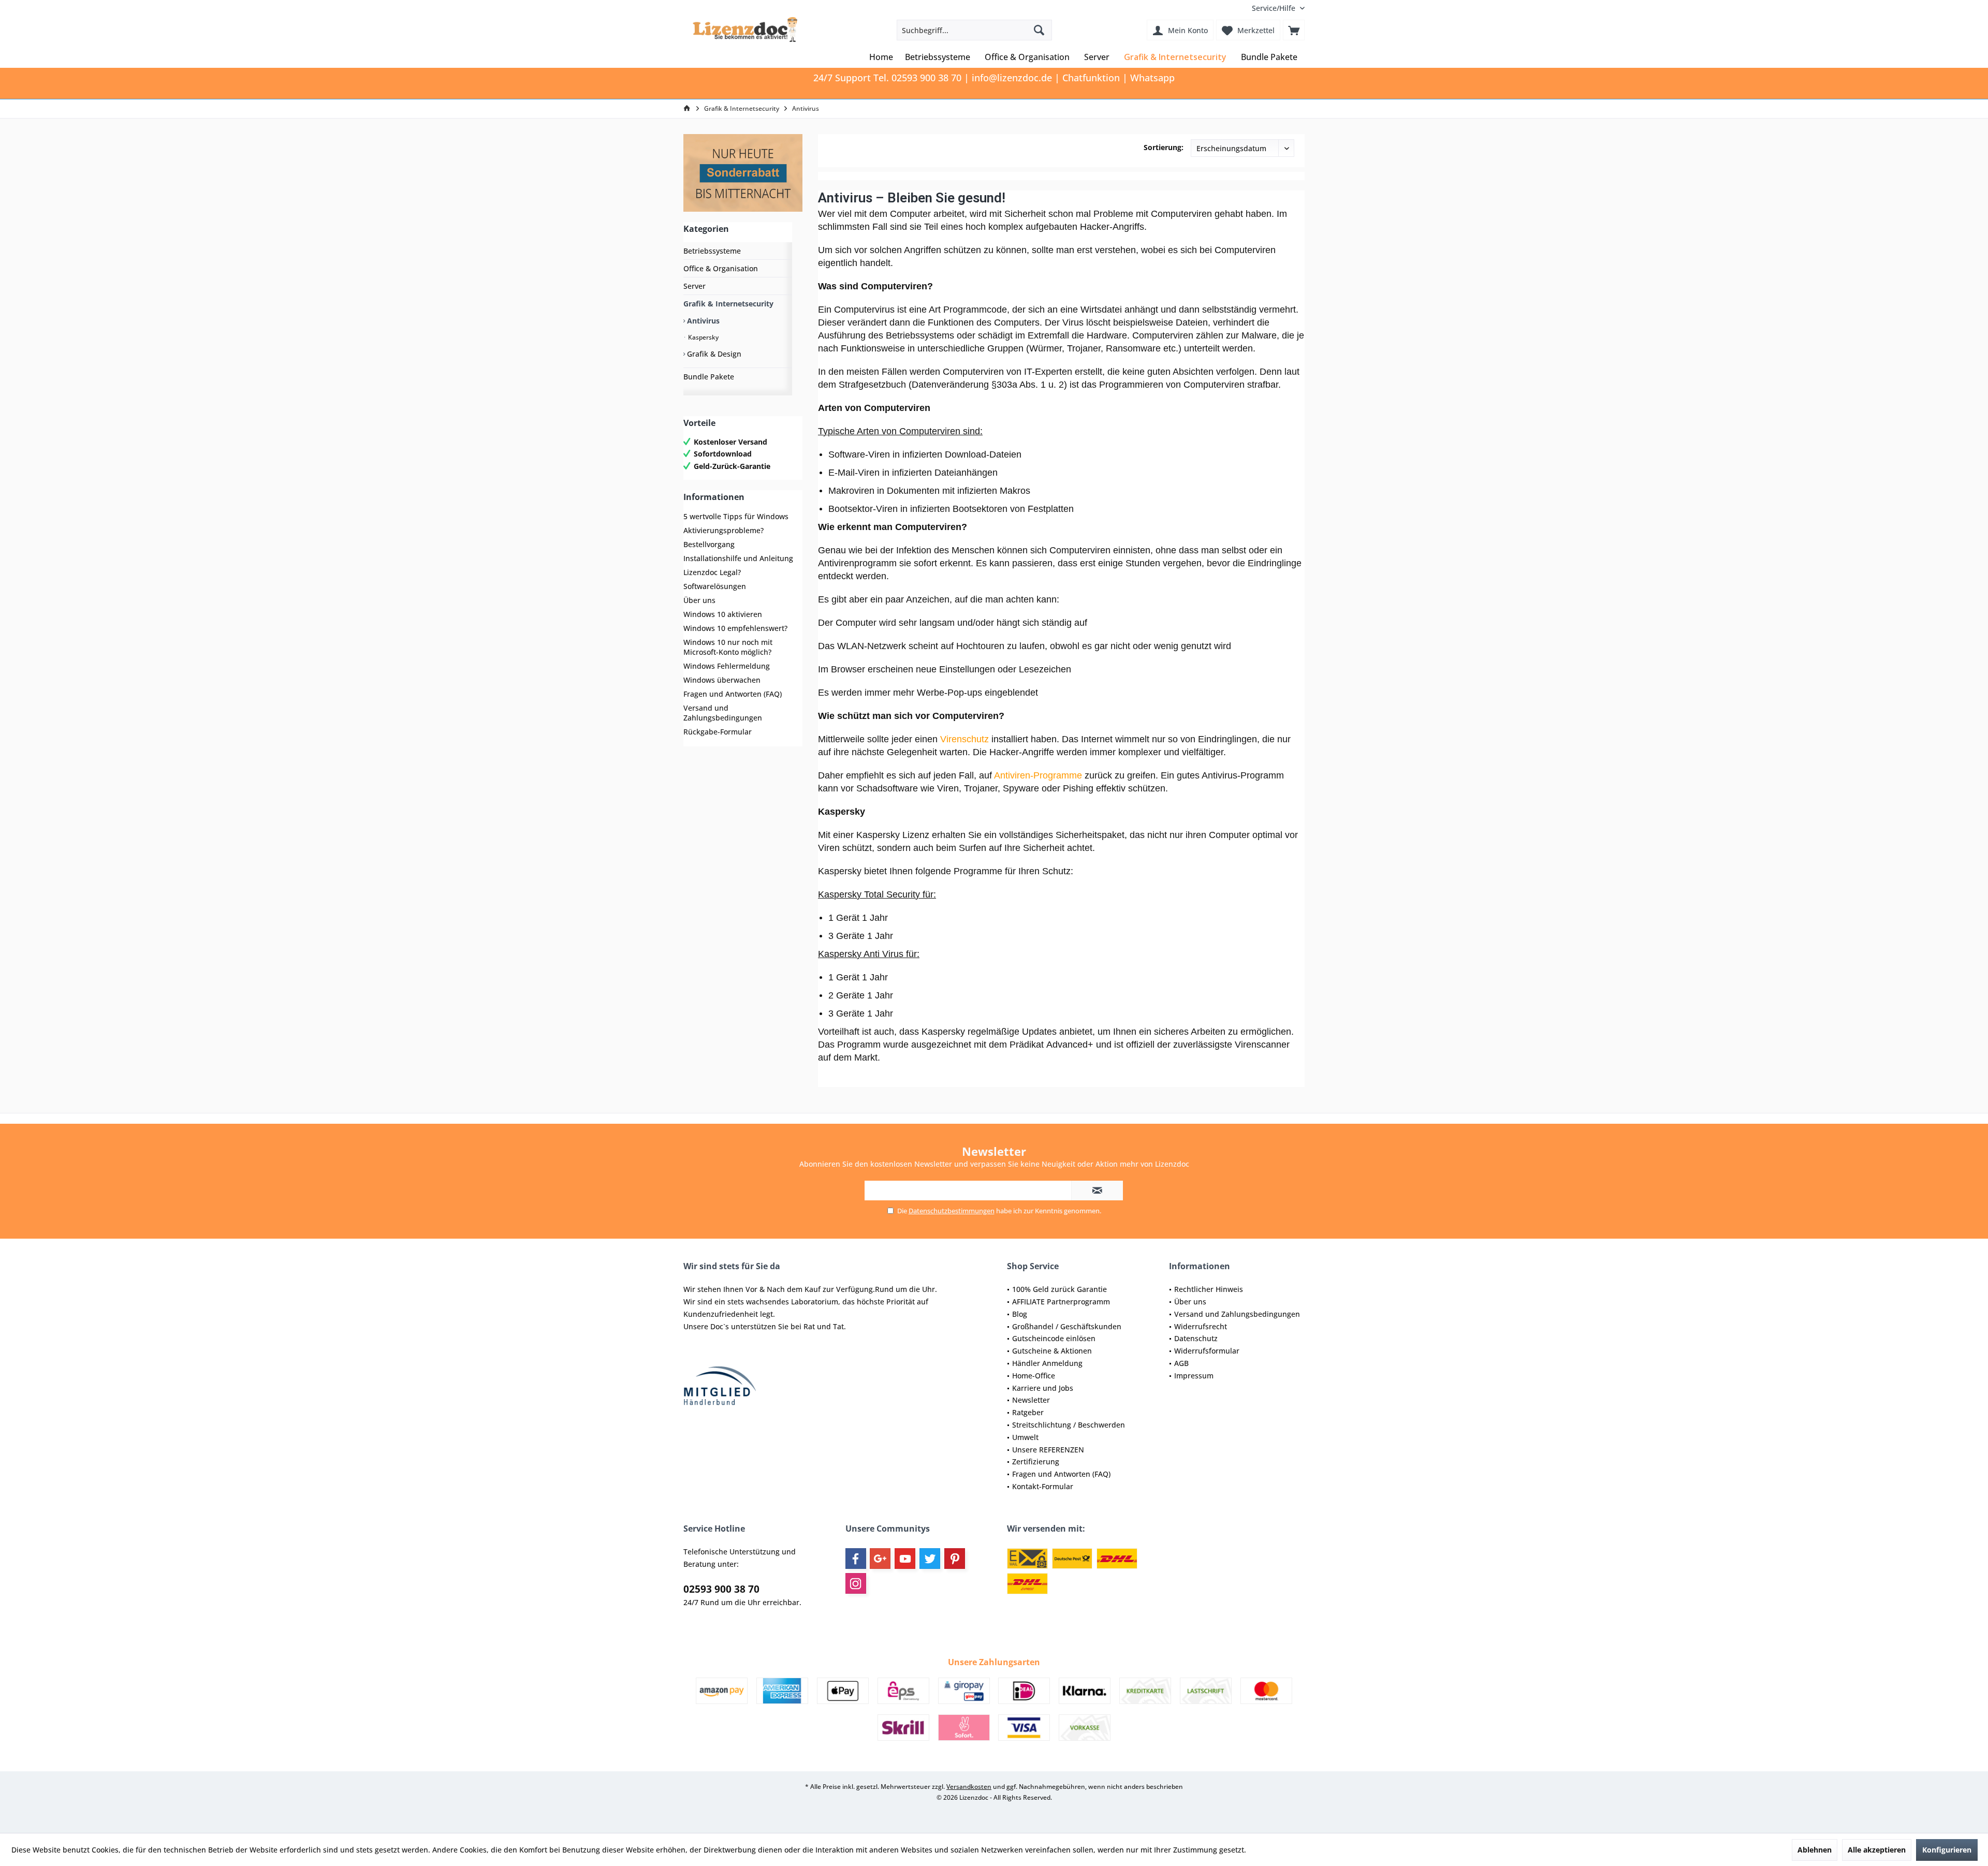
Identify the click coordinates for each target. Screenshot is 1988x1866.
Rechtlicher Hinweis (1209, 1289)
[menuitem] (1274, 8)
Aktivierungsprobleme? (723, 530)
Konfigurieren (1947, 1850)
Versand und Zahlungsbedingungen (723, 713)
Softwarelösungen (715, 586)
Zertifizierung (1036, 1461)
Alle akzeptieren (1877, 1850)
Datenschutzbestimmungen (952, 1211)
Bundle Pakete (709, 377)
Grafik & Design (713, 354)
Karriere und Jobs (1043, 1388)
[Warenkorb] (1294, 30)
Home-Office (1034, 1376)
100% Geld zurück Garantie (1059, 1289)
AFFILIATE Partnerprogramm (1061, 1302)
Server (695, 286)
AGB (1181, 1363)
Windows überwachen (722, 680)
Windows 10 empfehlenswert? (735, 628)
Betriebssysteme (712, 251)
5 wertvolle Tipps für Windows (736, 516)
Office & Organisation (721, 268)
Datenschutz (1196, 1338)
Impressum (1194, 1376)
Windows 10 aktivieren (723, 614)
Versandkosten (969, 1787)
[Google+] (880, 1559)
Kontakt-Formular (1043, 1486)
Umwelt (1025, 1437)
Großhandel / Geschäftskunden (1067, 1326)
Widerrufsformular (1207, 1351)
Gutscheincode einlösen (1054, 1338)
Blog (1020, 1314)
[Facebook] (856, 1559)
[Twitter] (930, 1559)
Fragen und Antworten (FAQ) (733, 694)
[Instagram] (856, 1583)
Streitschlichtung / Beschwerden (1069, 1425)
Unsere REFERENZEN (1048, 1450)
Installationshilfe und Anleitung (738, 558)
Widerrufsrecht (1201, 1326)
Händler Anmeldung (1047, 1363)
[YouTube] (905, 1559)
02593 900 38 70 (721, 1589)
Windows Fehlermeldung (727, 666)
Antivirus (702, 321)
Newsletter (1031, 1400)
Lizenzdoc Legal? (712, 572)
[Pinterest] (955, 1559)
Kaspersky (703, 337)
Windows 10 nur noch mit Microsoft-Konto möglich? (728, 647)
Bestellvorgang (709, 544)
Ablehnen (1815, 1850)
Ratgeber (1028, 1412)
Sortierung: (1164, 147)
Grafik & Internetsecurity (728, 304)
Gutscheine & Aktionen (1052, 1351)
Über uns (699, 600)
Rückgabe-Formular (718, 732)
